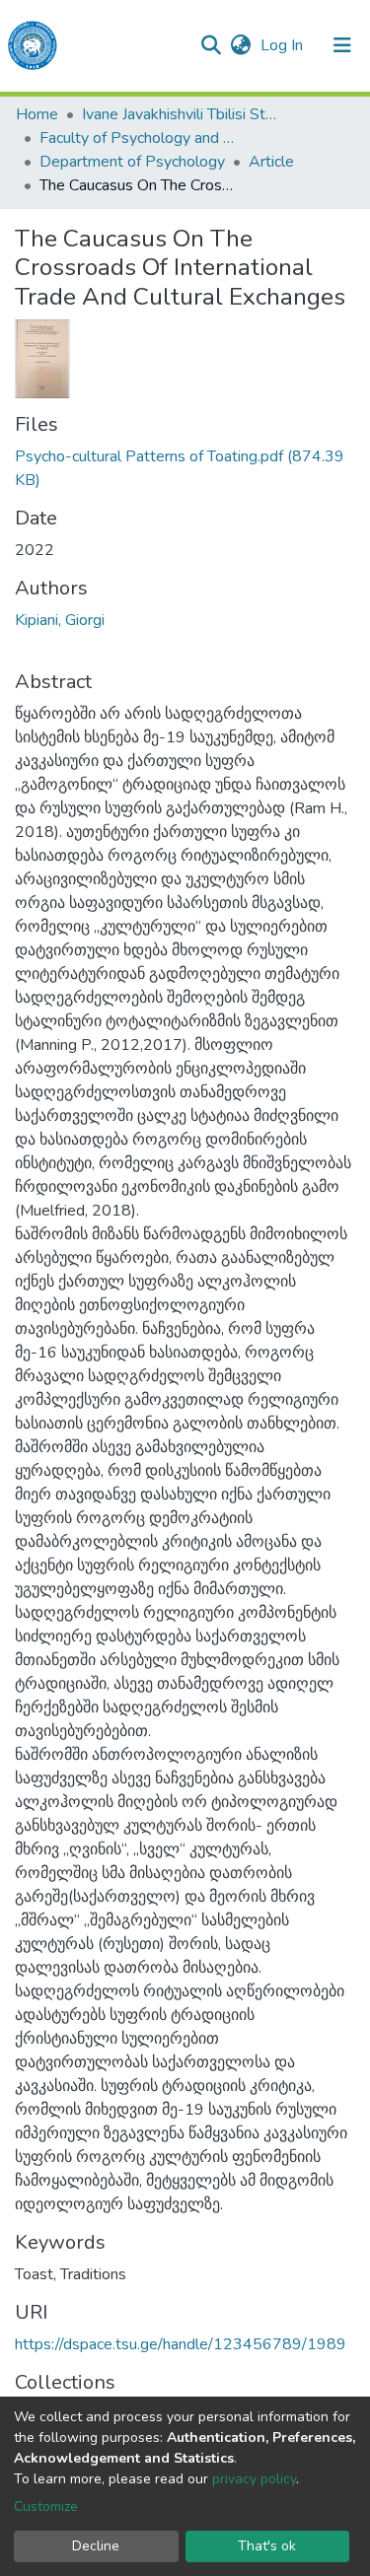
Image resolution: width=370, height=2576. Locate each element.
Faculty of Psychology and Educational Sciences (138, 138)
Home (37, 114)
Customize (46, 2506)
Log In (284, 45)
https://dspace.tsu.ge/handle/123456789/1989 (181, 2344)
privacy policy (254, 2479)
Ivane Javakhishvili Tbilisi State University (181, 114)
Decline (96, 2546)
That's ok (267, 2546)
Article (271, 162)
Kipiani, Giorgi (60, 620)
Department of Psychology (132, 162)
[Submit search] (211, 45)
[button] (240, 45)
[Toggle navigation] (342, 45)
